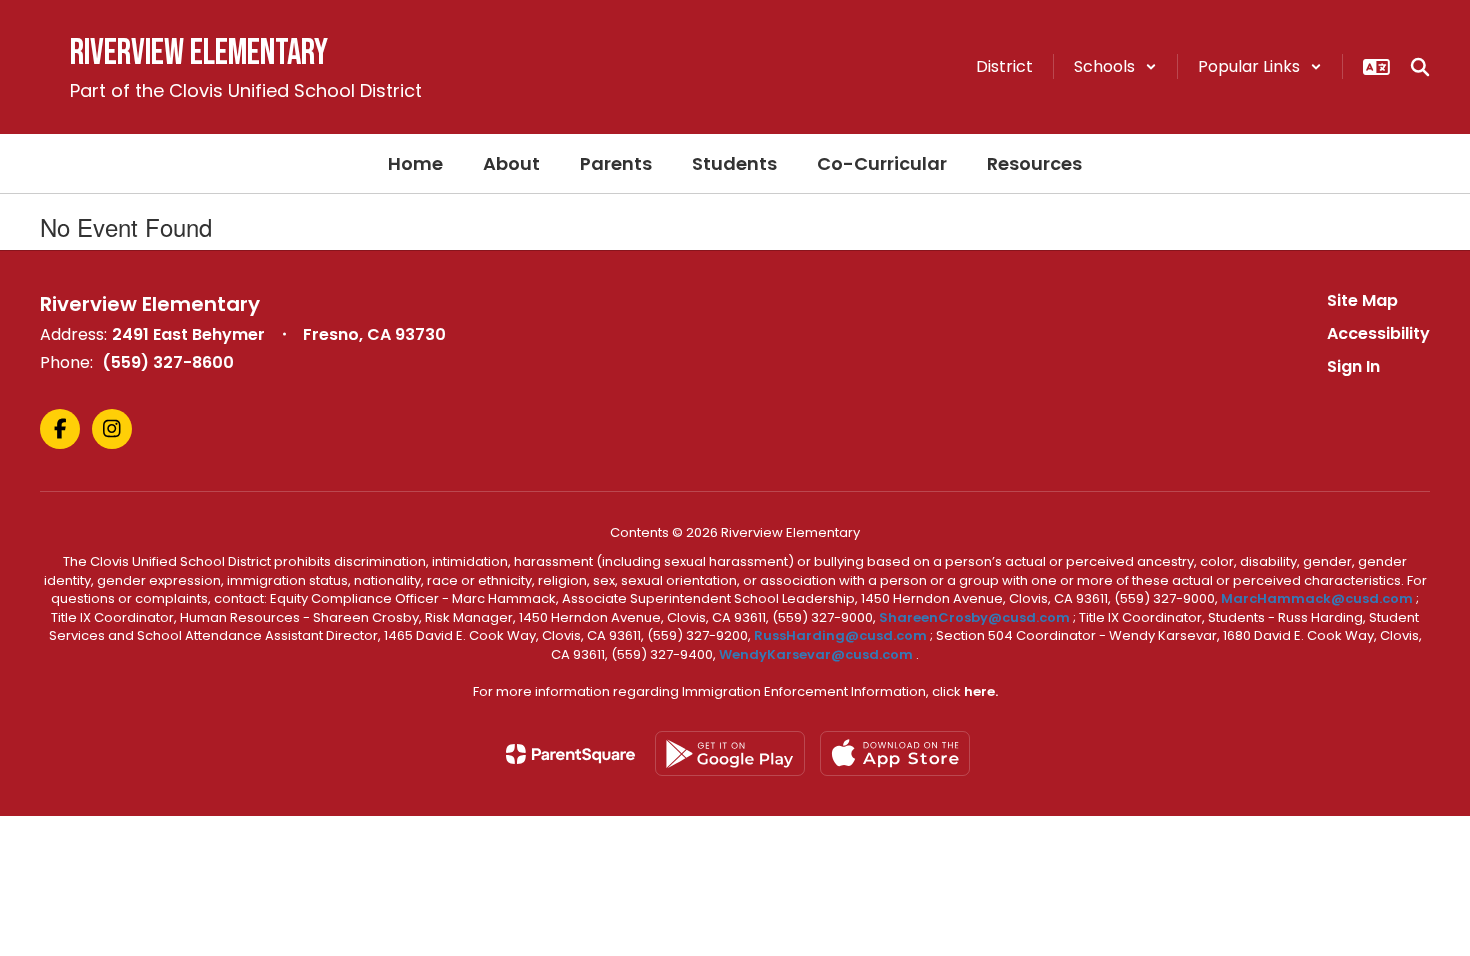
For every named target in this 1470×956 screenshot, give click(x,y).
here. (981, 691)
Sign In (1353, 366)
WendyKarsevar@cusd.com (817, 654)
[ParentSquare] (570, 754)
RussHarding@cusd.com (840, 635)
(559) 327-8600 (168, 362)
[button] (1115, 66)
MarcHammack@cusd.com (1317, 598)
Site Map (1362, 300)
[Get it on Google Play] (730, 753)
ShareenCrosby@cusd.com (974, 617)
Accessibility (1378, 333)
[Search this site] (1420, 67)
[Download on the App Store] (895, 753)
